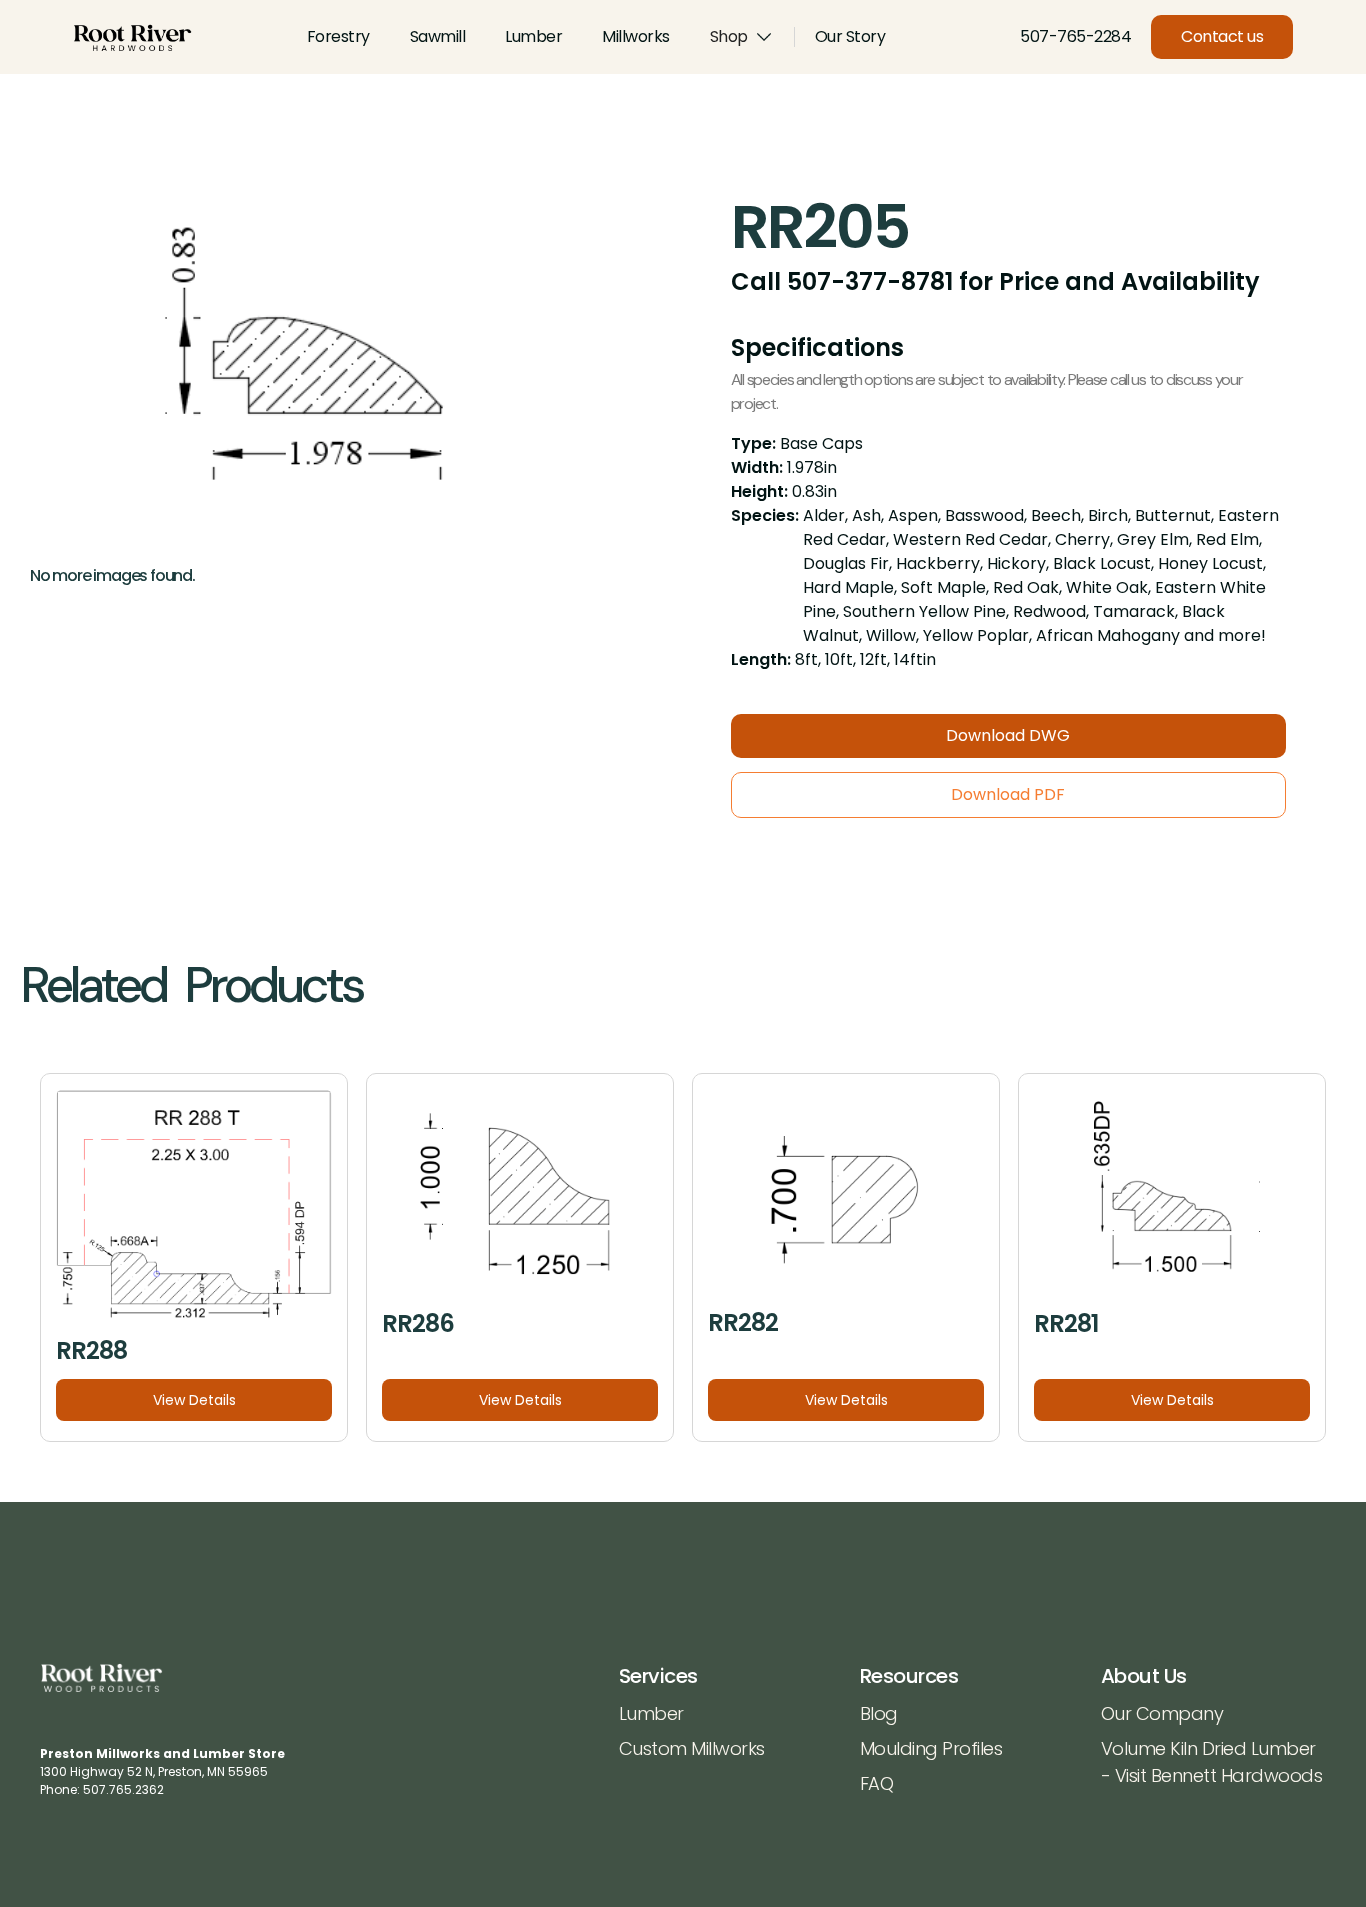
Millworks (636, 36)
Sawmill (438, 36)
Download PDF (1008, 794)
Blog (879, 1713)
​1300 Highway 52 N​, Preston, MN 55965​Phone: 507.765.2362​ (162, 1771)
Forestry (338, 36)
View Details (194, 1400)
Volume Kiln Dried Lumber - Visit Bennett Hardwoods (1212, 1762)
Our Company (1162, 1713)
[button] (742, 37)
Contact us (1222, 36)
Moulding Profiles (931, 1748)
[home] (132, 37)
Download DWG (1008, 735)
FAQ (877, 1783)
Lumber (533, 36)
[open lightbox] (325, 369)
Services (658, 1676)
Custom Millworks (692, 1748)
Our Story (850, 36)
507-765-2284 (1075, 36)
